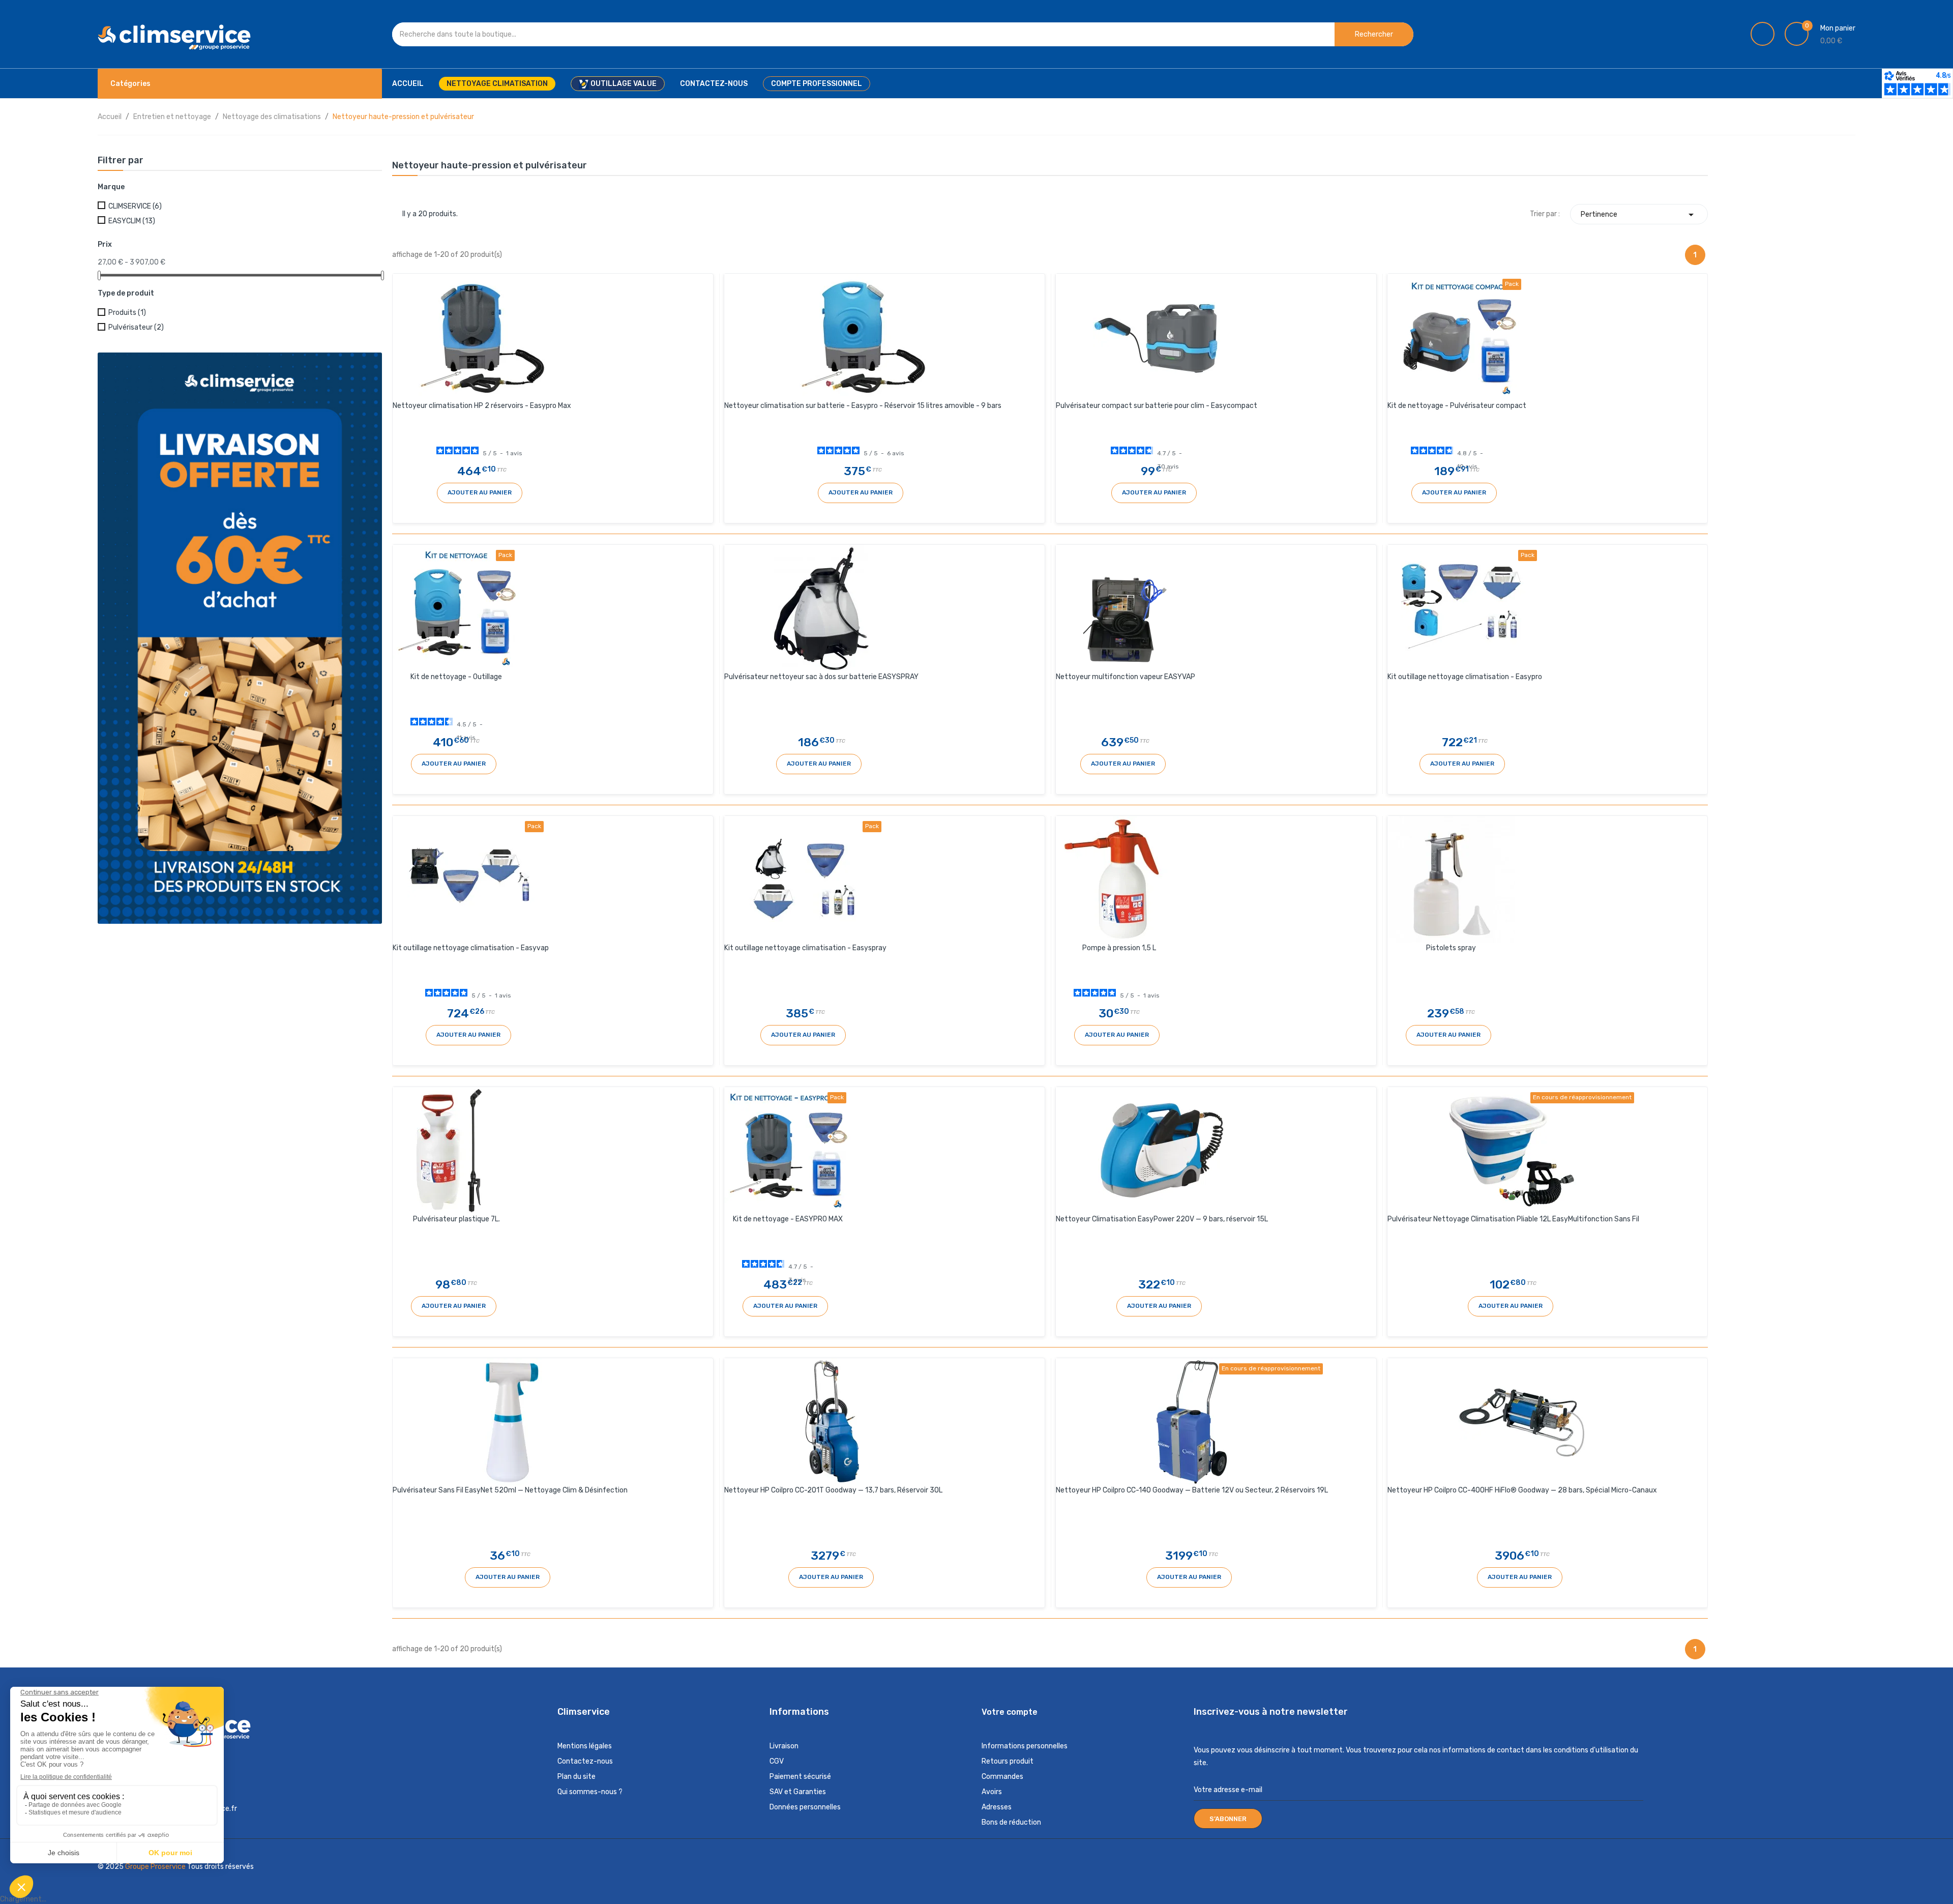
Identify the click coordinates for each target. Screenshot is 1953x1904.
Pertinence (1639, 215)
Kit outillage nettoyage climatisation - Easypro (1465, 677)
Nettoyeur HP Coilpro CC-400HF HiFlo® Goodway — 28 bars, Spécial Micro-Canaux (1522, 1490)
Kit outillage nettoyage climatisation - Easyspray (805, 948)
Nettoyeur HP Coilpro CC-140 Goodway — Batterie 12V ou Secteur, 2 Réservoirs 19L (1192, 1490)
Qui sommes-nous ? (590, 1792)
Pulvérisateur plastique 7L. (456, 1219)
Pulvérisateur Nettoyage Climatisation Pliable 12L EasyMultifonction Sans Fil (1513, 1219)
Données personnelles (805, 1807)
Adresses (997, 1807)
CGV (777, 1761)
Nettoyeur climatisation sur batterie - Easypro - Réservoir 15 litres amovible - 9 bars (863, 406)
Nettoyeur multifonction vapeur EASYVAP (1126, 677)
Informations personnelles (1025, 1746)
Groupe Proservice (156, 1867)
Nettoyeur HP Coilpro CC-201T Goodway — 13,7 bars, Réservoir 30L (833, 1490)
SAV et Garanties (798, 1792)
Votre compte (1010, 1712)
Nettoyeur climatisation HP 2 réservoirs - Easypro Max (482, 406)
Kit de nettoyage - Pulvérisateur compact (1457, 406)
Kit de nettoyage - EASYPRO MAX (788, 1219)
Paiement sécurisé (800, 1777)
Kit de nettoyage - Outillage (456, 677)
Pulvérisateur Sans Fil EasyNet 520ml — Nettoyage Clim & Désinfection (510, 1490)
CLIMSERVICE (135, 206)
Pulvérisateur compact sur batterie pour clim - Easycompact (1157, 406)
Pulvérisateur (136, 327)
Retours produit (1008, 1761)
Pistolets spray (1451, 948)
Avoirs (992, 1792)
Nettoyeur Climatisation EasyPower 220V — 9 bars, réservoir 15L (1162, 1219)
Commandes (1002, 1777)
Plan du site (576, 1777)
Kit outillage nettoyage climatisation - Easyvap (471, 948)
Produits (127, 313)
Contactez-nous (585, 1761)
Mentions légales (585, 1746)
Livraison (784, 1746)
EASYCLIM (132, 221)
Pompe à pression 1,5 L (1119, 948)
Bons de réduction (1011, 1822)
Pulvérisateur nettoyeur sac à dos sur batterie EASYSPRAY (821, 677)
